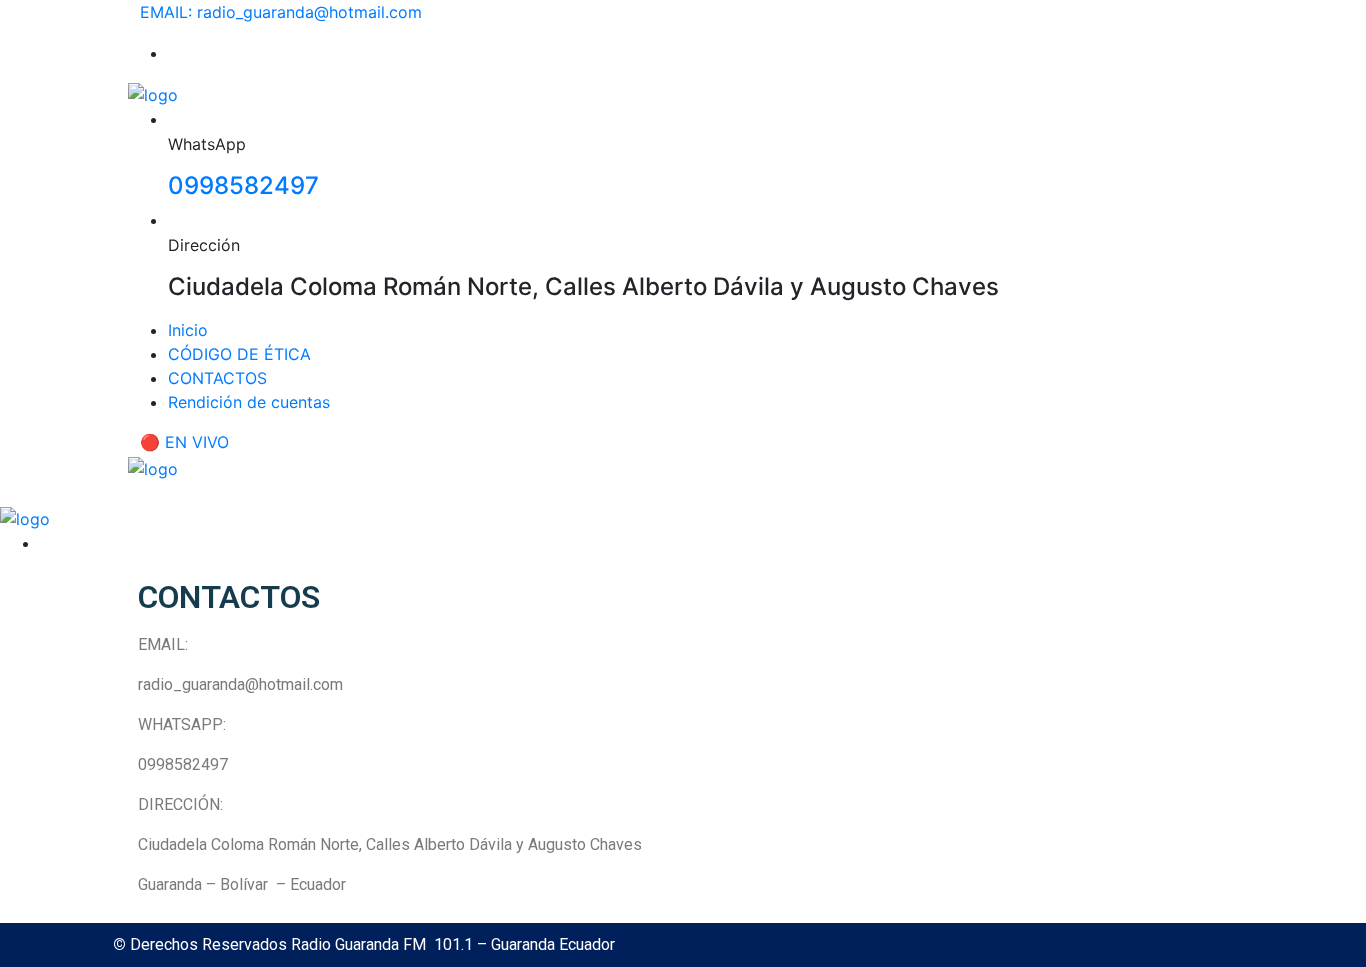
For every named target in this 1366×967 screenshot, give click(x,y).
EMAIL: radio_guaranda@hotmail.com (281, 12)
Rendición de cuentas (249, 402)
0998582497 (243, 185)
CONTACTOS (217, 378)
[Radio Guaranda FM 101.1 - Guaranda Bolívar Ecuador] (153, 93)
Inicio (188, 330)
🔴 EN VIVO (184, 442)
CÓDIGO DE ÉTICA (239, 354)
